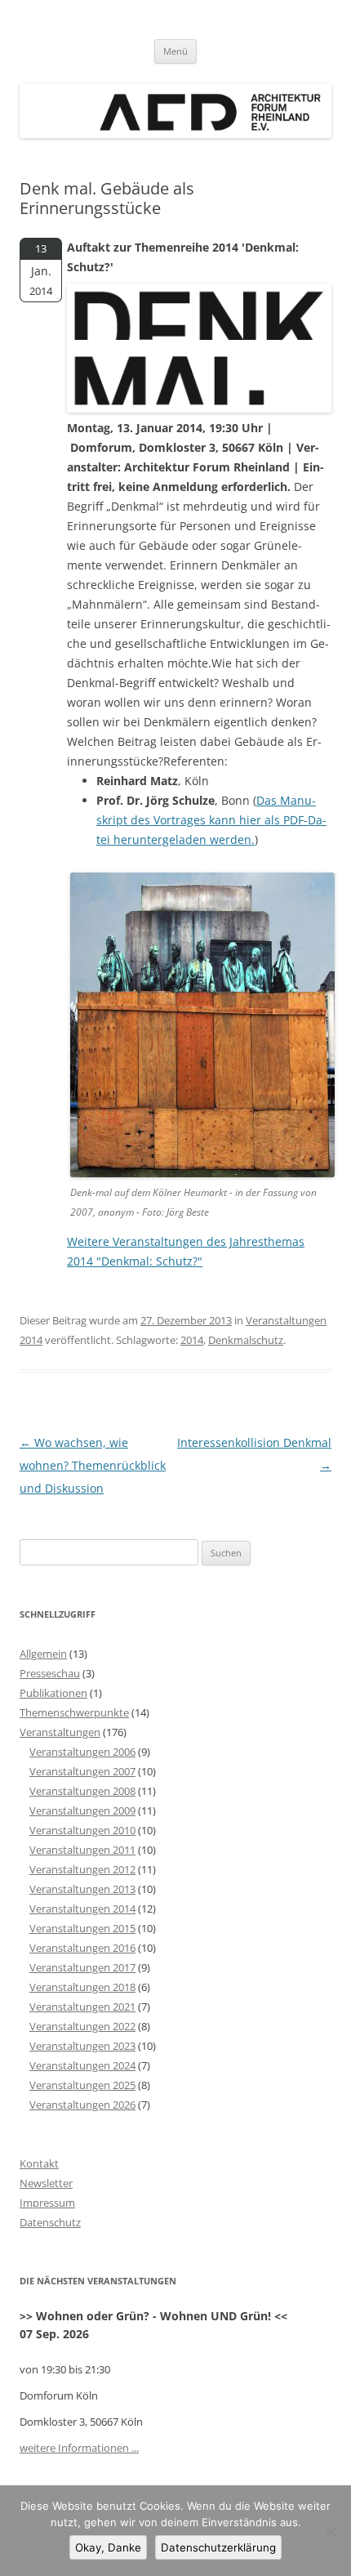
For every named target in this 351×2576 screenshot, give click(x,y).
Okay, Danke (108, 2547)
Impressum (47, 2203)
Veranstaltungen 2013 (82, 1889)
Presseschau (50, 1673)
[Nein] (331, 2531)
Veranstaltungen (60, 1732)
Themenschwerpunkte (74, 1712)
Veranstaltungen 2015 (82, 1928)
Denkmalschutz (246, 1340)
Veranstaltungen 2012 (82, 1869)
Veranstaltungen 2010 (82, 1830)
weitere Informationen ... (79, 2448)
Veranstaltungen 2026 (82, 2105)
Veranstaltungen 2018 (82, 1987)
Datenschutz (50, 2222)
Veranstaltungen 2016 (82, 1948)
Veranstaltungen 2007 (82, 1771)
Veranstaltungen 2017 (82, 1967)
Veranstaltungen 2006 (82, 1752)
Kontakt (39, 2163)
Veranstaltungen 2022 (82, 2026)
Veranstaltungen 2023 (82, 2046)
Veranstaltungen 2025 (82, 2085)
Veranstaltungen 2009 (82, 1810)
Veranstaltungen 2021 (82, 2007)
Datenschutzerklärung (218, 2547)
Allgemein (43, 1654)
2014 (192, 1340)
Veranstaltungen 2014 (82, 1909)
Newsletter (46, 2183)
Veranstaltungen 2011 (82, 1850)
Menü (175, 51)
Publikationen (53, 1693)
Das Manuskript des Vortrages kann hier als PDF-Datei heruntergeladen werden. (211, 820)
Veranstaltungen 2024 (82, 2065)
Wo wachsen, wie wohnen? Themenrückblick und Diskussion (93, 1465)
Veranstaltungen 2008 (82, 1791)
